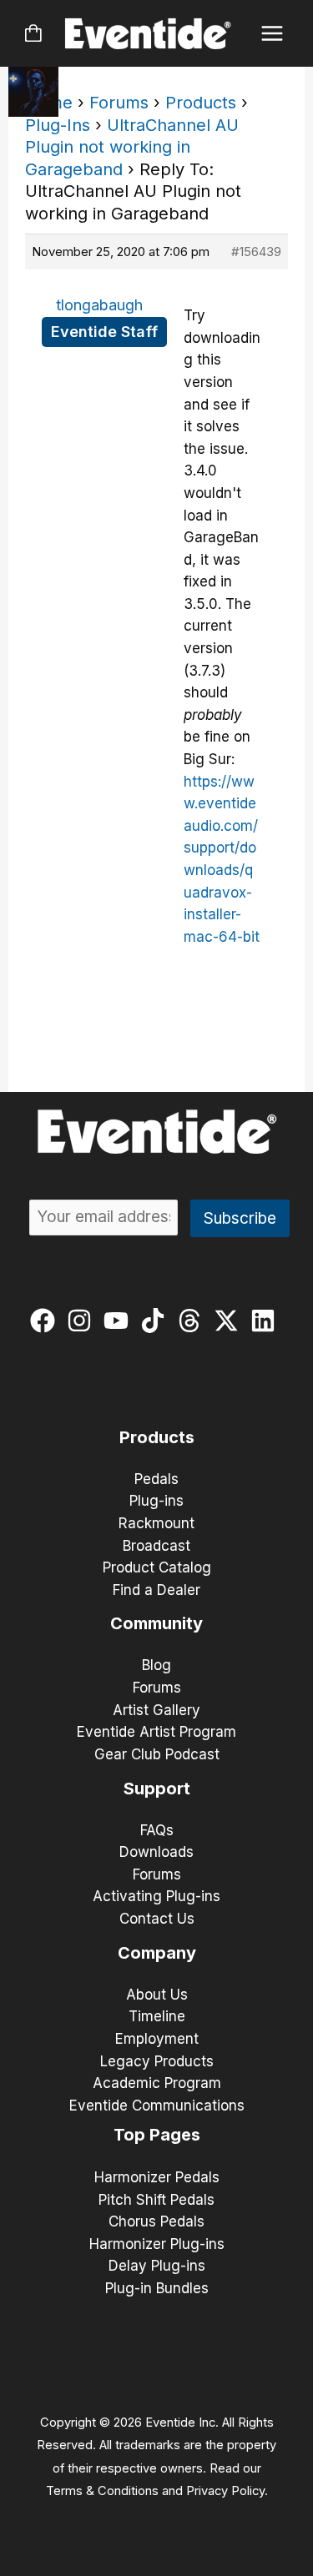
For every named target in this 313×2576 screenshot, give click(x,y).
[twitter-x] (230, 1321)
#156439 (256, 252)
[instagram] (83, 1321)
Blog (156, 1665)
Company (157, 1953)
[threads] (193, 1321)
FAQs (157, 1830)
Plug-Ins (58, 125)
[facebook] (46, 1321)
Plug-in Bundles (157, 2288)
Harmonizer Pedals (157, 2177)
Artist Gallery (156, 1710)
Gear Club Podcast (157, 1754)
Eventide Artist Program (156, 1732)
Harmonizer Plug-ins (157, 2244)
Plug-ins (156, 1501)
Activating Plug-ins (156, 1896)
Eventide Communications (157, 2106)
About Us (157, 1995)
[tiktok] (156, 1321)
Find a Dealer (156, 1590)
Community (156, 1623)
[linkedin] (267, 1321)
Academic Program (157, 2083)
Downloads (156, 1852)
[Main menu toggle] (273, 34)
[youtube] (120, 1321)
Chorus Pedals (156, 2221)
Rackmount (156, 1523)
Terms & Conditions (102, 2491)
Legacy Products (157, 2061)
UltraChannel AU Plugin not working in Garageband (132, 147)
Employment (157, 2039)
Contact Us (157, 1919)
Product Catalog (157, 1567)
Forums (119, 103)
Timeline (157, 2016)
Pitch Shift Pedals (156, 2200)
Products (201, 103)
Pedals (156, 1479)
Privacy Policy (225, 2491)
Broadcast (156, 1546)
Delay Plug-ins (157, 2266)
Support (157, 1789)
